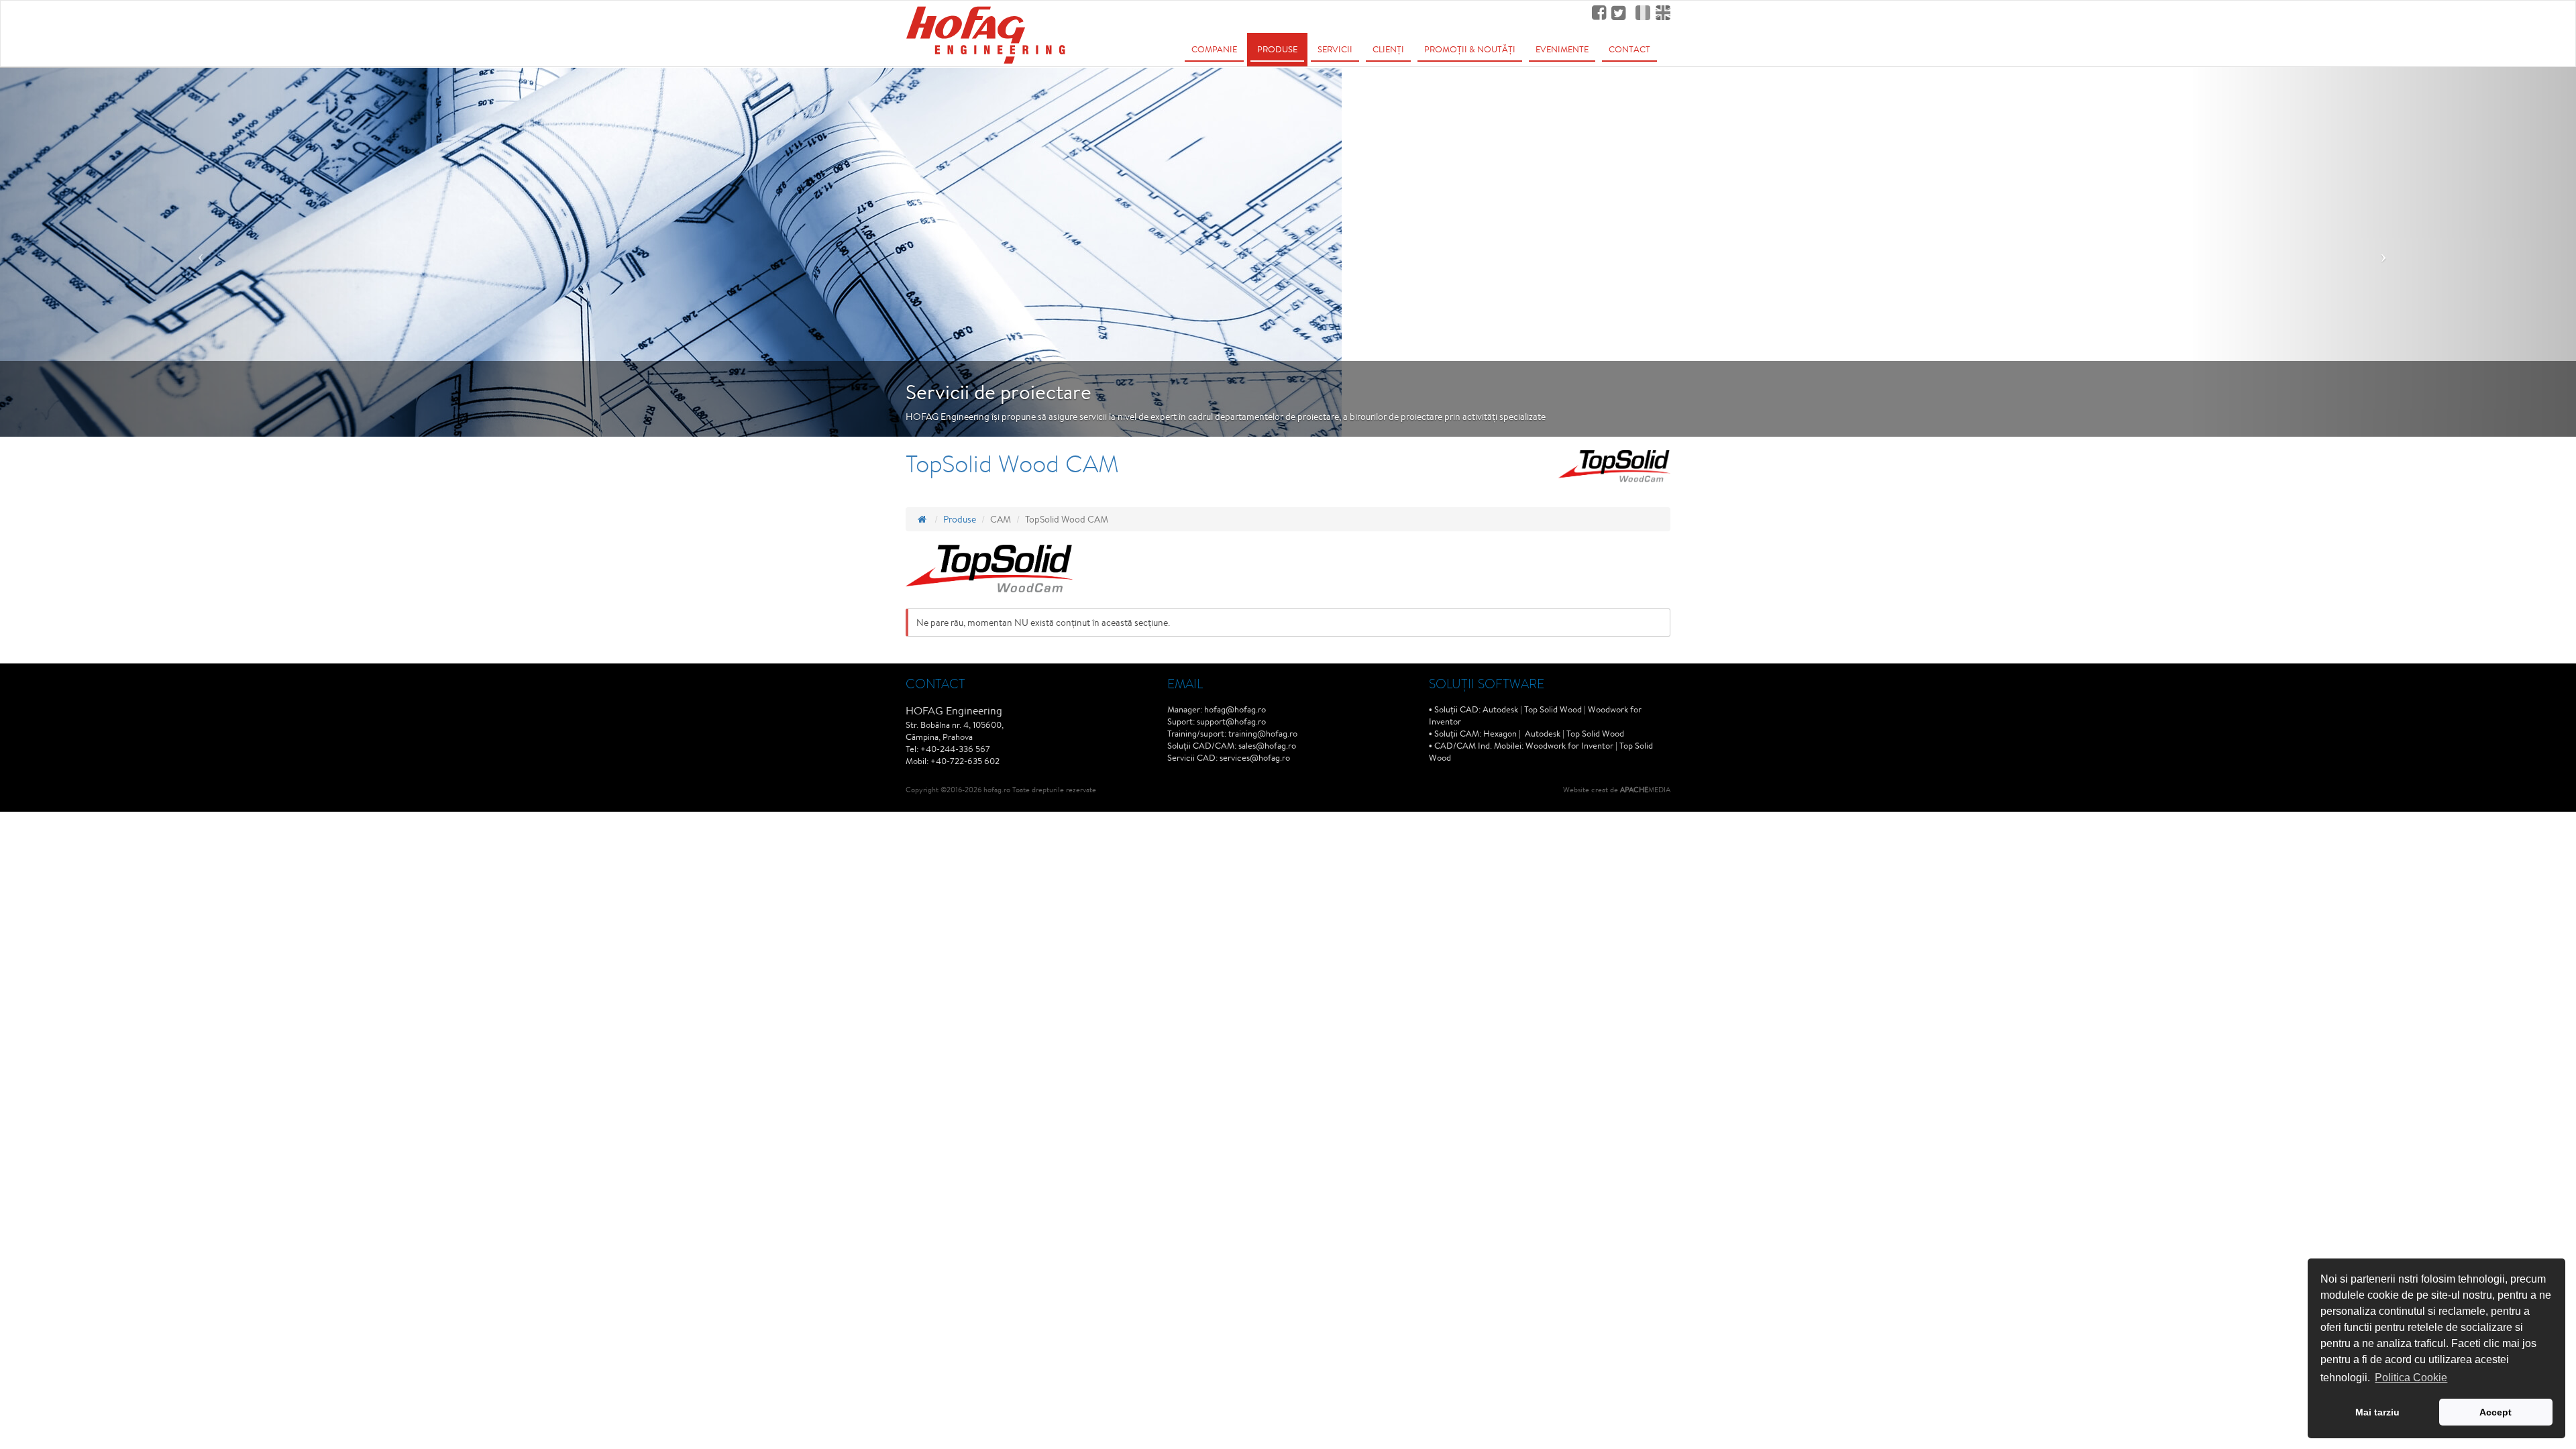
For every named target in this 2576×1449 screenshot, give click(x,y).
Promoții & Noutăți (1470, 49)
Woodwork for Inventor (1569, 746)
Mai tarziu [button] (2377, 1412)
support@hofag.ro (1231, 721)
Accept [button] (2495, 1412)
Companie (1214, 49)
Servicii (1335, 49)
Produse (1277, 49)
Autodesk (1500, 709)
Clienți (1388, 49)
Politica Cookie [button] (2411, 1378)
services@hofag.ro (1255, 758)
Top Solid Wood (1553, 709)
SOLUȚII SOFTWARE (1487, 683)
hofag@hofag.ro (1235, 709)
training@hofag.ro (1263, 734)
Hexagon (1500, 734)
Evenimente (1562, 49)
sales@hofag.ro (1267, 746)
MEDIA (1645, 789)
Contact (1629, 49)
